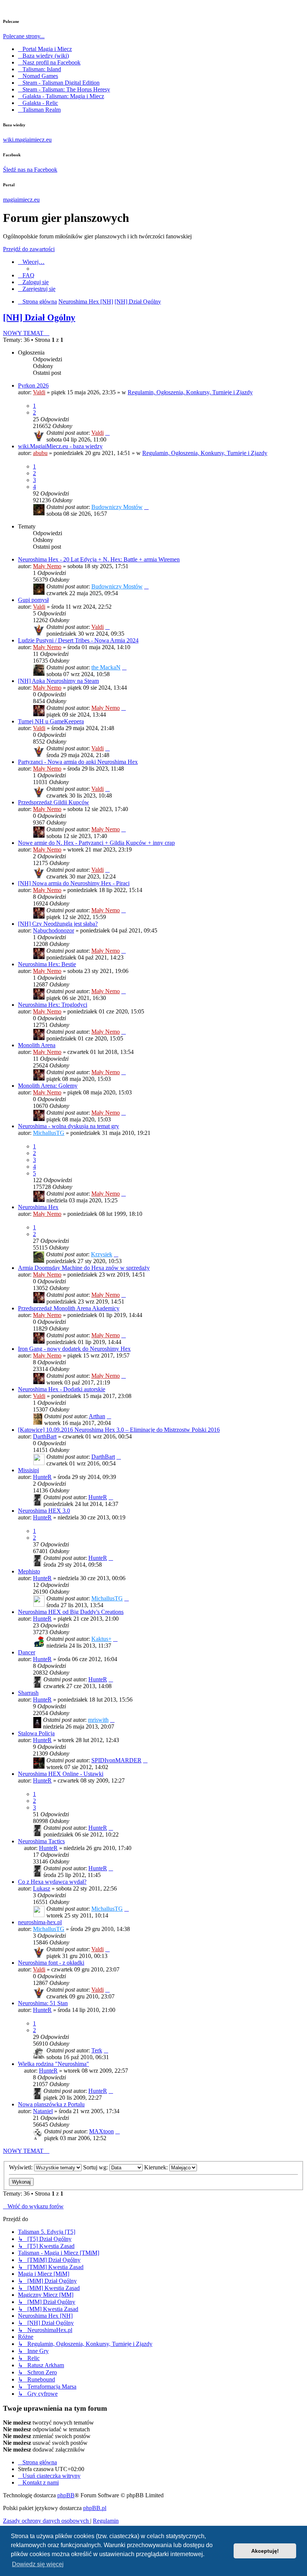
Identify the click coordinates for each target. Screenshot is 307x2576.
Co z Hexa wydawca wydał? (52, 1882)
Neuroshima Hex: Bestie (47, 964)
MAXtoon (101, 2131)
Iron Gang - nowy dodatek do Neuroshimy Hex (74, 1349)
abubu (40, 453)
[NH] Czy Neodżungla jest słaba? (58, 924)
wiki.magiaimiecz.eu (27, 140)
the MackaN (106, 667)
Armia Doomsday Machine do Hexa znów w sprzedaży (84, 1268)
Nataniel (43, 2111)
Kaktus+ (101, 1639)
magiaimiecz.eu (21, 200)
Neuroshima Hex (38, 1207)
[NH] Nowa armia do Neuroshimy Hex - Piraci (74, 883)
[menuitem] (26, 275)
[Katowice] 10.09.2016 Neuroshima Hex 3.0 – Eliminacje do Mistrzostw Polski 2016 (119, 1430)
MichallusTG (49, 1133)
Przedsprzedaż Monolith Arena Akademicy (69, 1308)
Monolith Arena (37, 1045)
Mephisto (29, 1571)
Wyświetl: (22, 2167)
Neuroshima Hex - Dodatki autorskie (62, 1389)
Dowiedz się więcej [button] (38, 2564)
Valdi (39, 392)
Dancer (27, 1652)
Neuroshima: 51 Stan (43, 2003)
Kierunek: (157, 2167)
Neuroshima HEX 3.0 (44, 1511)
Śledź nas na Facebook (30, 170)
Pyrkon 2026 (33, 385)
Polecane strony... (24, 36)
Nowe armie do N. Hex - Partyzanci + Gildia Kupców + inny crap (96, 843)
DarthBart (45, 1436)
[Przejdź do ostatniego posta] (107, 433)
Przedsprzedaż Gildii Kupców (54, 802)
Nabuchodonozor (54, 930)
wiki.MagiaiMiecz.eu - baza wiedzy (60, 446)
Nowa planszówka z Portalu (51, 2104)
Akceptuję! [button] (265, 2551)
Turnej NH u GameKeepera (51, 721)
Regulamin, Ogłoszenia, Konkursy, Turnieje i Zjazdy (190, 392)
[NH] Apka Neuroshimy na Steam (58, 681)
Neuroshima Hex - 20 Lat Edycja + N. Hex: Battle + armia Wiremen (99, 559)
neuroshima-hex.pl (40, 1922)
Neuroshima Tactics (41, 1841)
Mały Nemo (47, 566)
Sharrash (28, 1693)
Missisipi (28, 1470)
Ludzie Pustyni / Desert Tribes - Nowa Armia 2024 (78, 640)
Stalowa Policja (36, 1733)
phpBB (66, 2495)
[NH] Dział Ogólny (39, 317)
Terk (97, 2050)
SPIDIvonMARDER (116, 1760)
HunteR (42, 1477)
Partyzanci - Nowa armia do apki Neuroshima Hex (78, 762)
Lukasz (42, 1888)
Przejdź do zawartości (29, 249)
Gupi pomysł (33, 600)
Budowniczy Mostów (117, 507)
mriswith (98, 1720)
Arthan (97, 1416)
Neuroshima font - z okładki (51, 1963)
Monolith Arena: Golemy (48, 1086)
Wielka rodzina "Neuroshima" (54, 2064)
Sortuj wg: (96, 2167)
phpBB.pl (95, 2508)
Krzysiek (102, 1254)
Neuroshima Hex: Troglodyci (53, 1005)
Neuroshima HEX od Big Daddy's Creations (71, 1612)
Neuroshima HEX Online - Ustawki (61, 1774)
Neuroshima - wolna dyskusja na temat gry (69, 1126)
